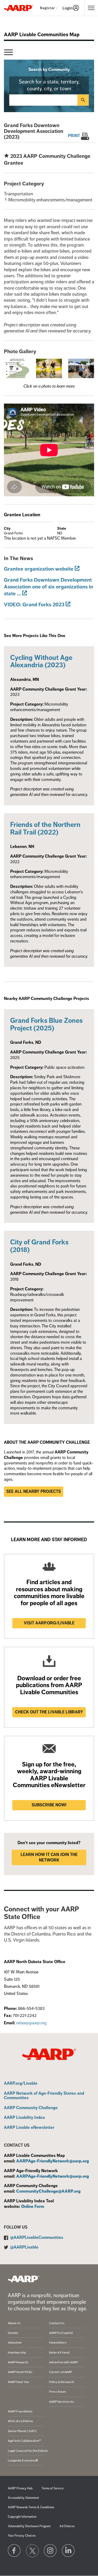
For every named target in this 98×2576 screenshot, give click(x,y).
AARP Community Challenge (31, 2108)
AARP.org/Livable (21, 2084)
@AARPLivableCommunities (37, 2238)
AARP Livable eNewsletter (29, 2128)
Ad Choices (67, 2526)
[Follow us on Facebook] (14, 2551)
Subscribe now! (49, 1805)
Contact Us (57, 2323)
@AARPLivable (24, 2247)
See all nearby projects (34, 1492)
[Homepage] (19, 8)
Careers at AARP (61, 2372)
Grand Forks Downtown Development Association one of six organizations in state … (48, 587)
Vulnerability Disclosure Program (29, 2526)
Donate (13, 2333)
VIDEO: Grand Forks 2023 (34, 605)
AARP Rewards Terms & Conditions (31, 2507)
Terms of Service (53, 2488)
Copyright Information (22, 2517)
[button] (17, 368)
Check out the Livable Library (49, 1712)
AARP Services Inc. (62, 2402)
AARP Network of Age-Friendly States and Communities (44, 2096)
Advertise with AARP (64, 2362)
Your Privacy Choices (22, 2536)
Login (68, 8)
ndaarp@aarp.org (31, 2023)
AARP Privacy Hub (20, 2488)
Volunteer (15, 2342)
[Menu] (8, 52)
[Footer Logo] (24, 2279)
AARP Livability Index (24, 2118)
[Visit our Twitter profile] (32, 2551)
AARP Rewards (18, 2362)
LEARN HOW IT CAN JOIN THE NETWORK (49, 1857)
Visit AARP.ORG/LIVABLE (49, 1623)
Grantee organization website (39, 569)
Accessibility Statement (23, 2498)
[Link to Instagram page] (50, 2551)
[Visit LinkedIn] (68, 2551)
